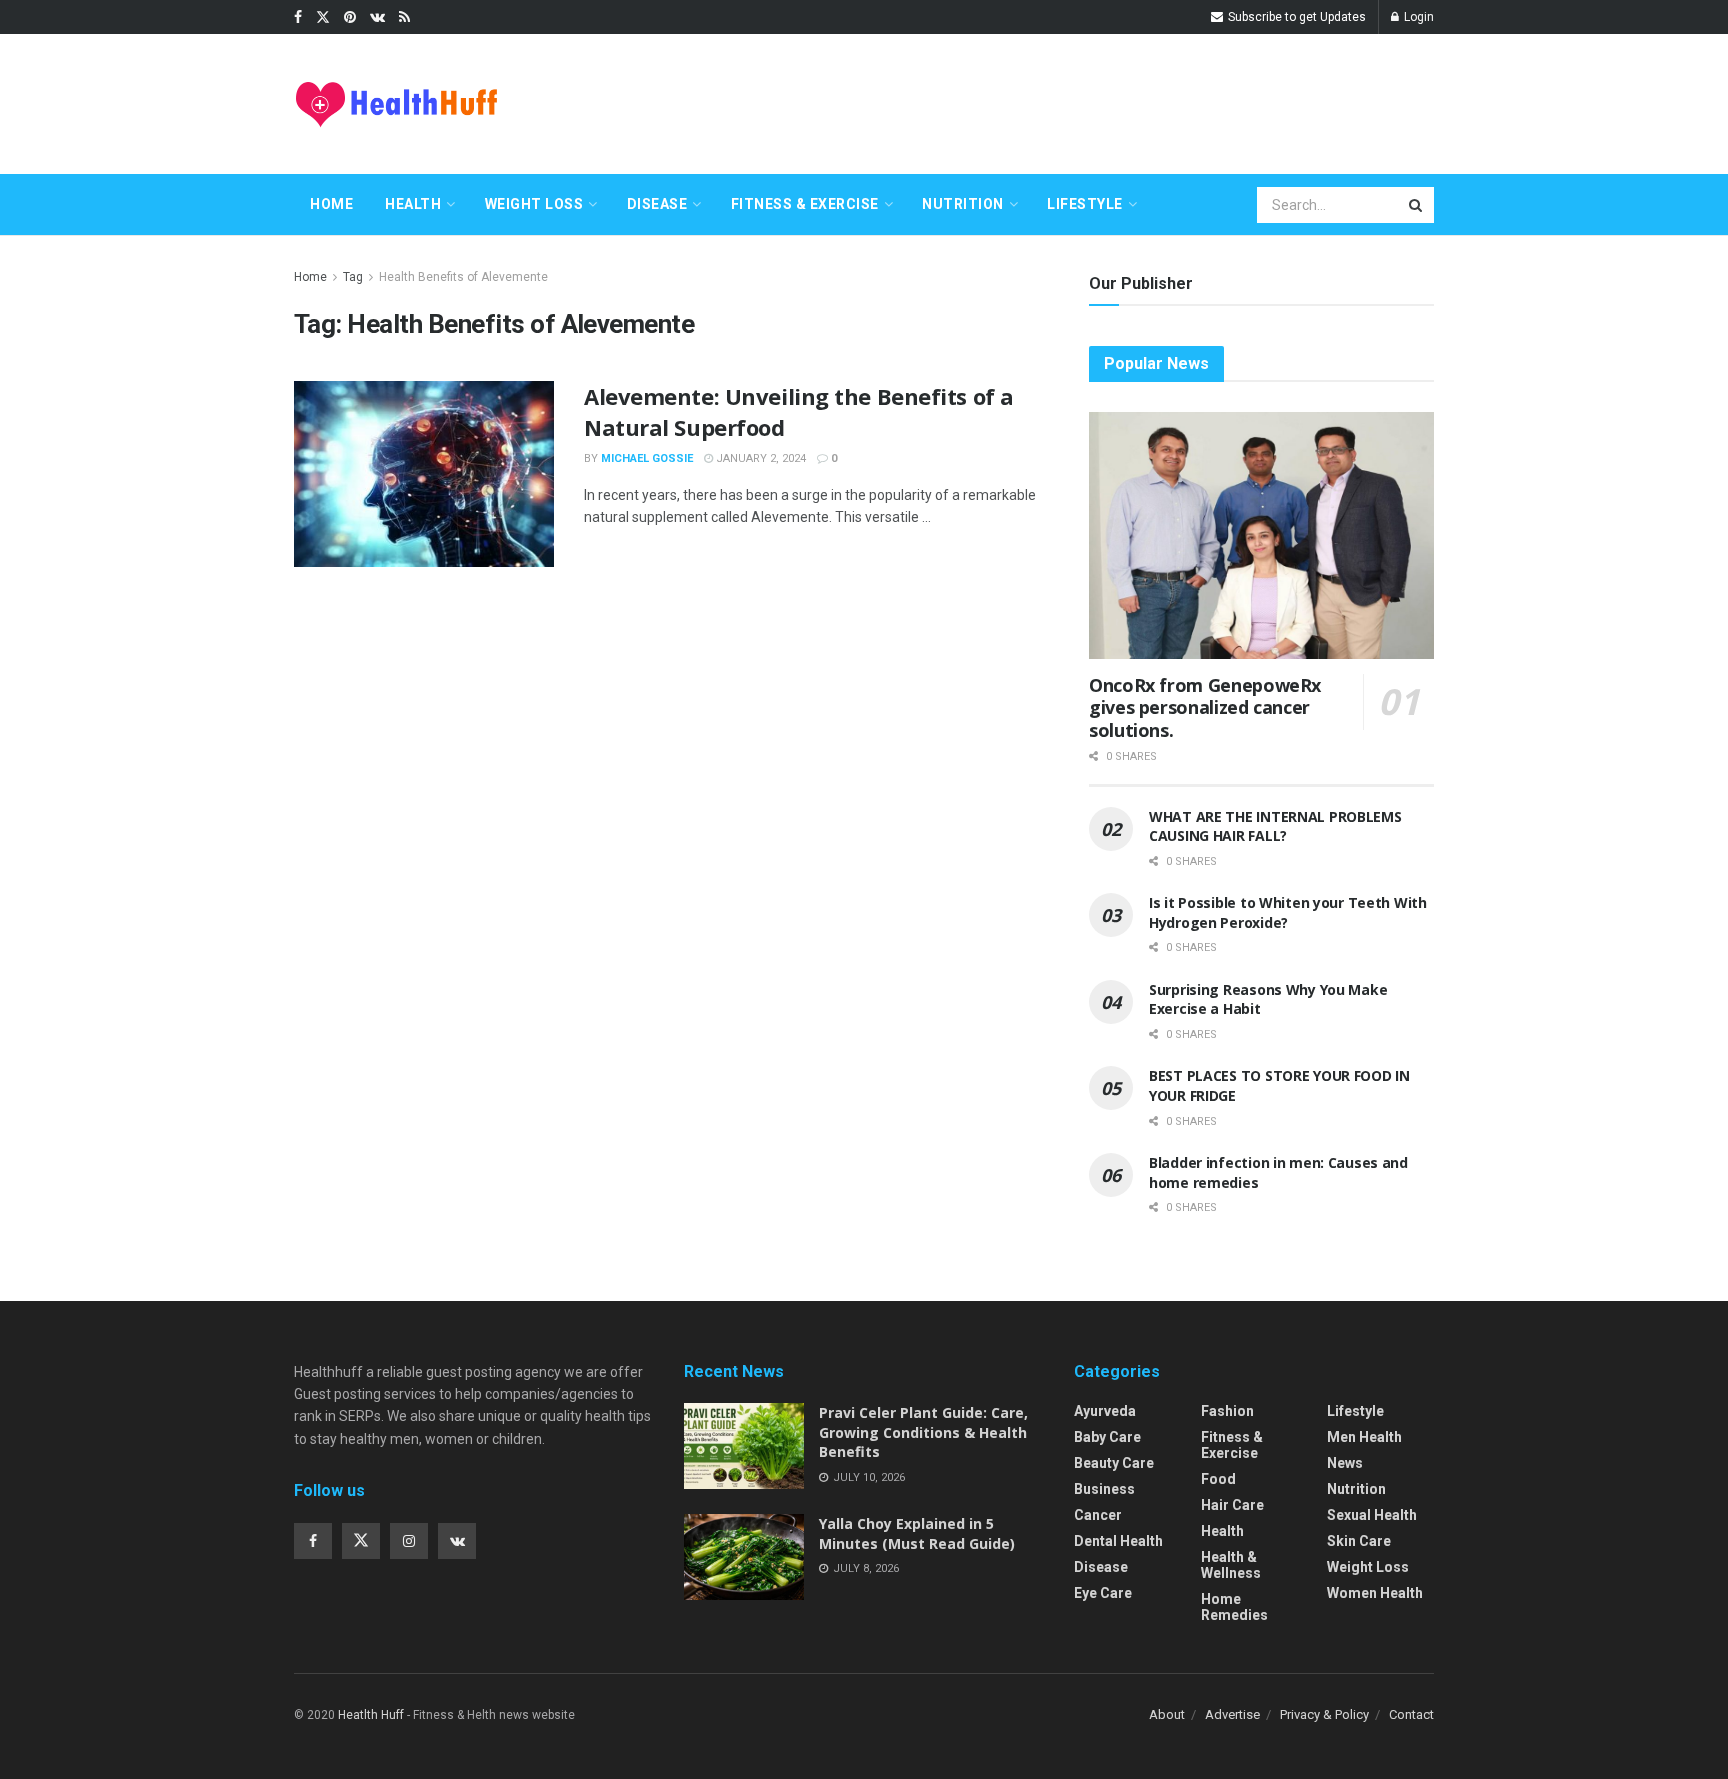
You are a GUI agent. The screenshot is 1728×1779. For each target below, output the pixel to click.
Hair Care (1232, 1505)
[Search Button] (1417, 205)
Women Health (1375, 1593)
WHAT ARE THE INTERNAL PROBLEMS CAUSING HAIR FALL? (1275, 826)
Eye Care (1103, 1593)
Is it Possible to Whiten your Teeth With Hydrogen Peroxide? (1288, 912)
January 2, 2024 (759, 458)
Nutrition (963, 204)
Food (1218, 1479)
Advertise (1232, 1714)
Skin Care (1359, 1541)
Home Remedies (1234, 1607)
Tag (353, 277)
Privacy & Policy (1324, 1714)
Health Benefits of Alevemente (463, 277)
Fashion (1227, 1411)
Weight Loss (534, 204)
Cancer (1098, 1515)
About (1167, 1714)
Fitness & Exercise (805, 204)
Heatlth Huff (371, 1715)
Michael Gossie (647, 458)
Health (413, 204)
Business (1104, 1489)
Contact (1411, 1714)
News (1345, 1463)
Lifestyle (1085, 204)
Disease (657, 204)
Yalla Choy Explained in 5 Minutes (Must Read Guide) (917, 1533)
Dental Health (1118, 1541)
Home (331, 204)
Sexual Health (1372, 1515)
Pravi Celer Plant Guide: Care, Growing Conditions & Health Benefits (923, 1432)
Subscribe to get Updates (1295, 17)
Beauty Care (1114, 1463)
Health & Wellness (1231, 1565)
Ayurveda (1105, 1411)
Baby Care (1107, 1437)
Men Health (1364, 1437)
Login (1417, 17)
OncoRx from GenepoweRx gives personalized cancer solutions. (1205, 707)
